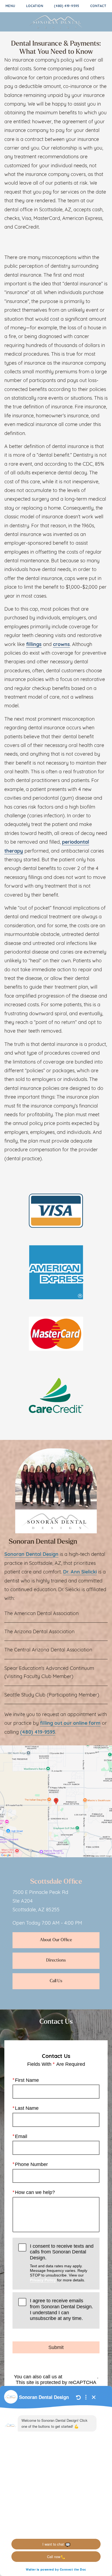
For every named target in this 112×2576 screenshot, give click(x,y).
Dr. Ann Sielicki (80, 1572)
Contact (98, 6)
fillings (34, 645)
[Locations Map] (56, 1802)
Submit (56, 2347)
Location (35, 6)
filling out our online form (70, 1724)
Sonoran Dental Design (31, 1555)
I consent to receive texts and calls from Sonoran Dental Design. (62, 2263)
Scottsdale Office (56, 1882)
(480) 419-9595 (67, 6)
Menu (10, 6)
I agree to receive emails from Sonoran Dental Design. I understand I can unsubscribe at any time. (61, 2309)
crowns (61, 645)
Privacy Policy (43, 2280)
